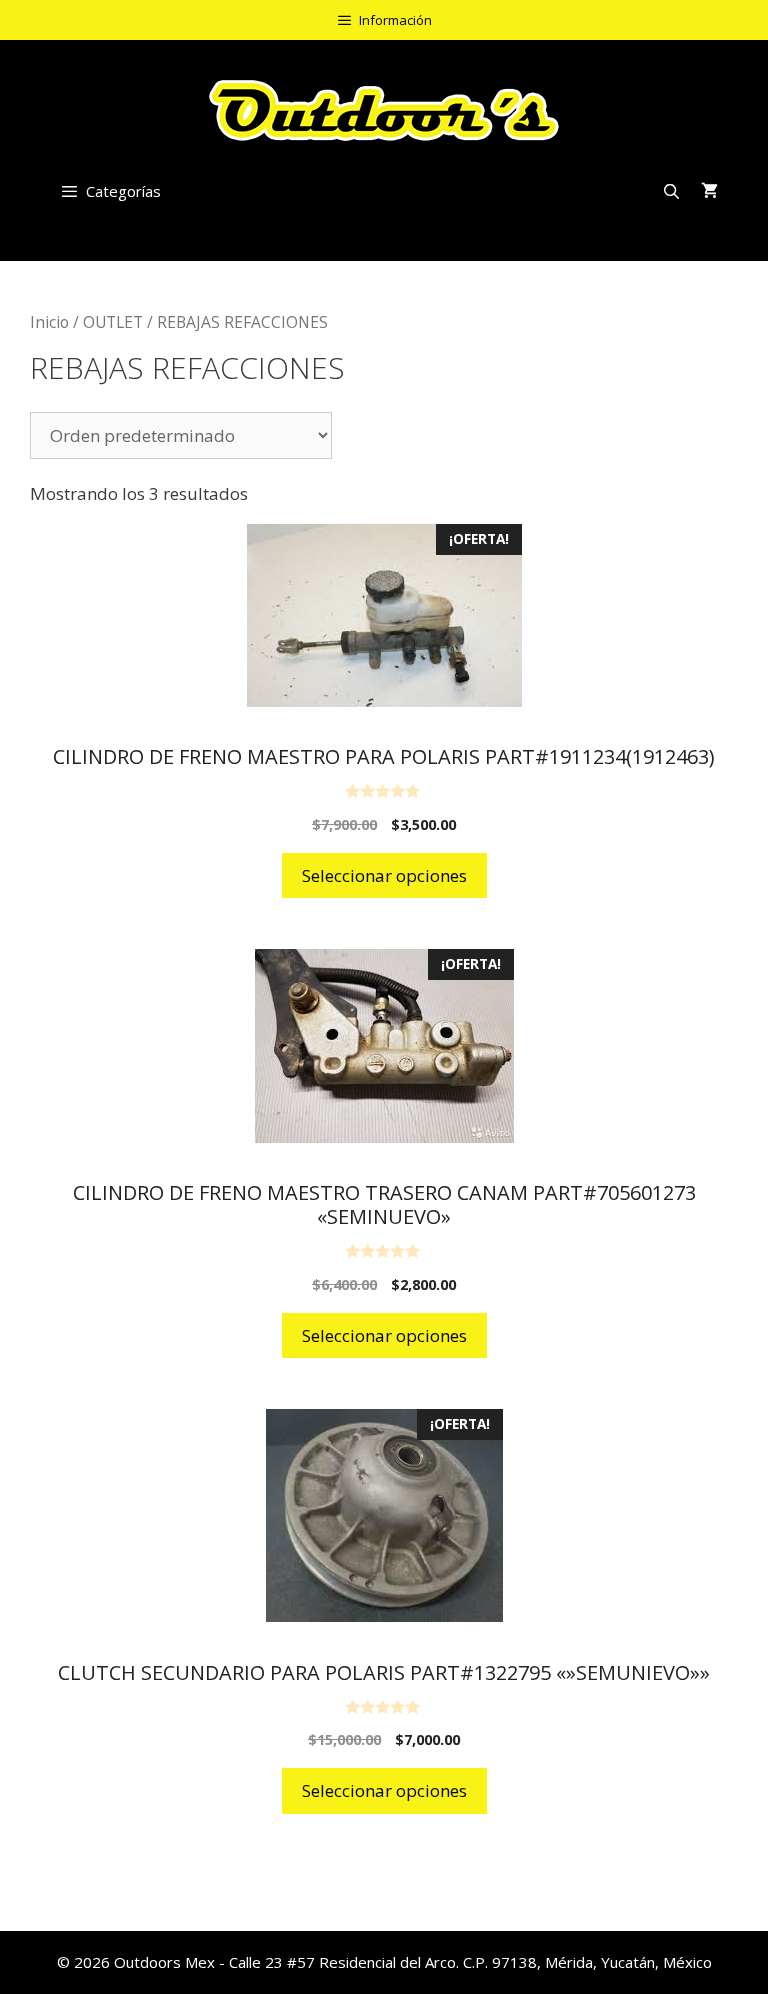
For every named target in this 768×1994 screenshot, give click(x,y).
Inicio (49, 322)
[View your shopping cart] (709, 191)
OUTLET (113, 322)
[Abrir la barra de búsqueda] (671, 191)
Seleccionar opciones (384, 875)
